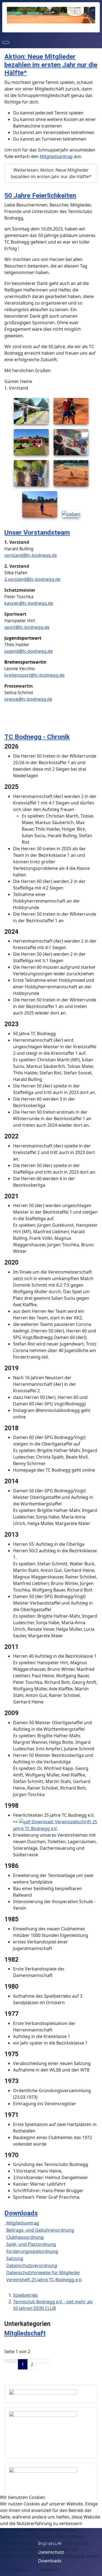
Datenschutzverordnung (32, 2265)
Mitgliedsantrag (56, 156)
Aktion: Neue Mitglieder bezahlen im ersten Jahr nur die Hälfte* (51, 65)
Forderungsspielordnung (32, 2251)
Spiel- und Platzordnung (31, 2244)
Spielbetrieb (25, 2295)
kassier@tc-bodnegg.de (29, 603)
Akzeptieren (17, 2570)
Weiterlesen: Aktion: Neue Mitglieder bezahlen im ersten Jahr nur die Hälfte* (51, 173)
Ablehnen (50, 2570)
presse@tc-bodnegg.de (28, 699)
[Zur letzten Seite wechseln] (47, 2361)
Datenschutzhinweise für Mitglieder (43, 2273)
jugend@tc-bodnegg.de (29, 651)
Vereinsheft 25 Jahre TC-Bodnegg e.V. (44, 2280)
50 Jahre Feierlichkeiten (40, 195)
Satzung (15, 2258)
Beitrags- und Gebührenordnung (40, 2230)
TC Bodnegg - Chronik (37, 737)
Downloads (21, 2213)
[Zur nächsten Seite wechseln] (40, 2361)
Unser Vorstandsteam (37, 532)
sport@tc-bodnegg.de (27, 627)
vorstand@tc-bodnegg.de (31, 555)
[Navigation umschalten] (6, 42)
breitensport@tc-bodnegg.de (34, 675)
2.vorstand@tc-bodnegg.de (32, 579)
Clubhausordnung (25, 2237)
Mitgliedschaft (25, 2333)
